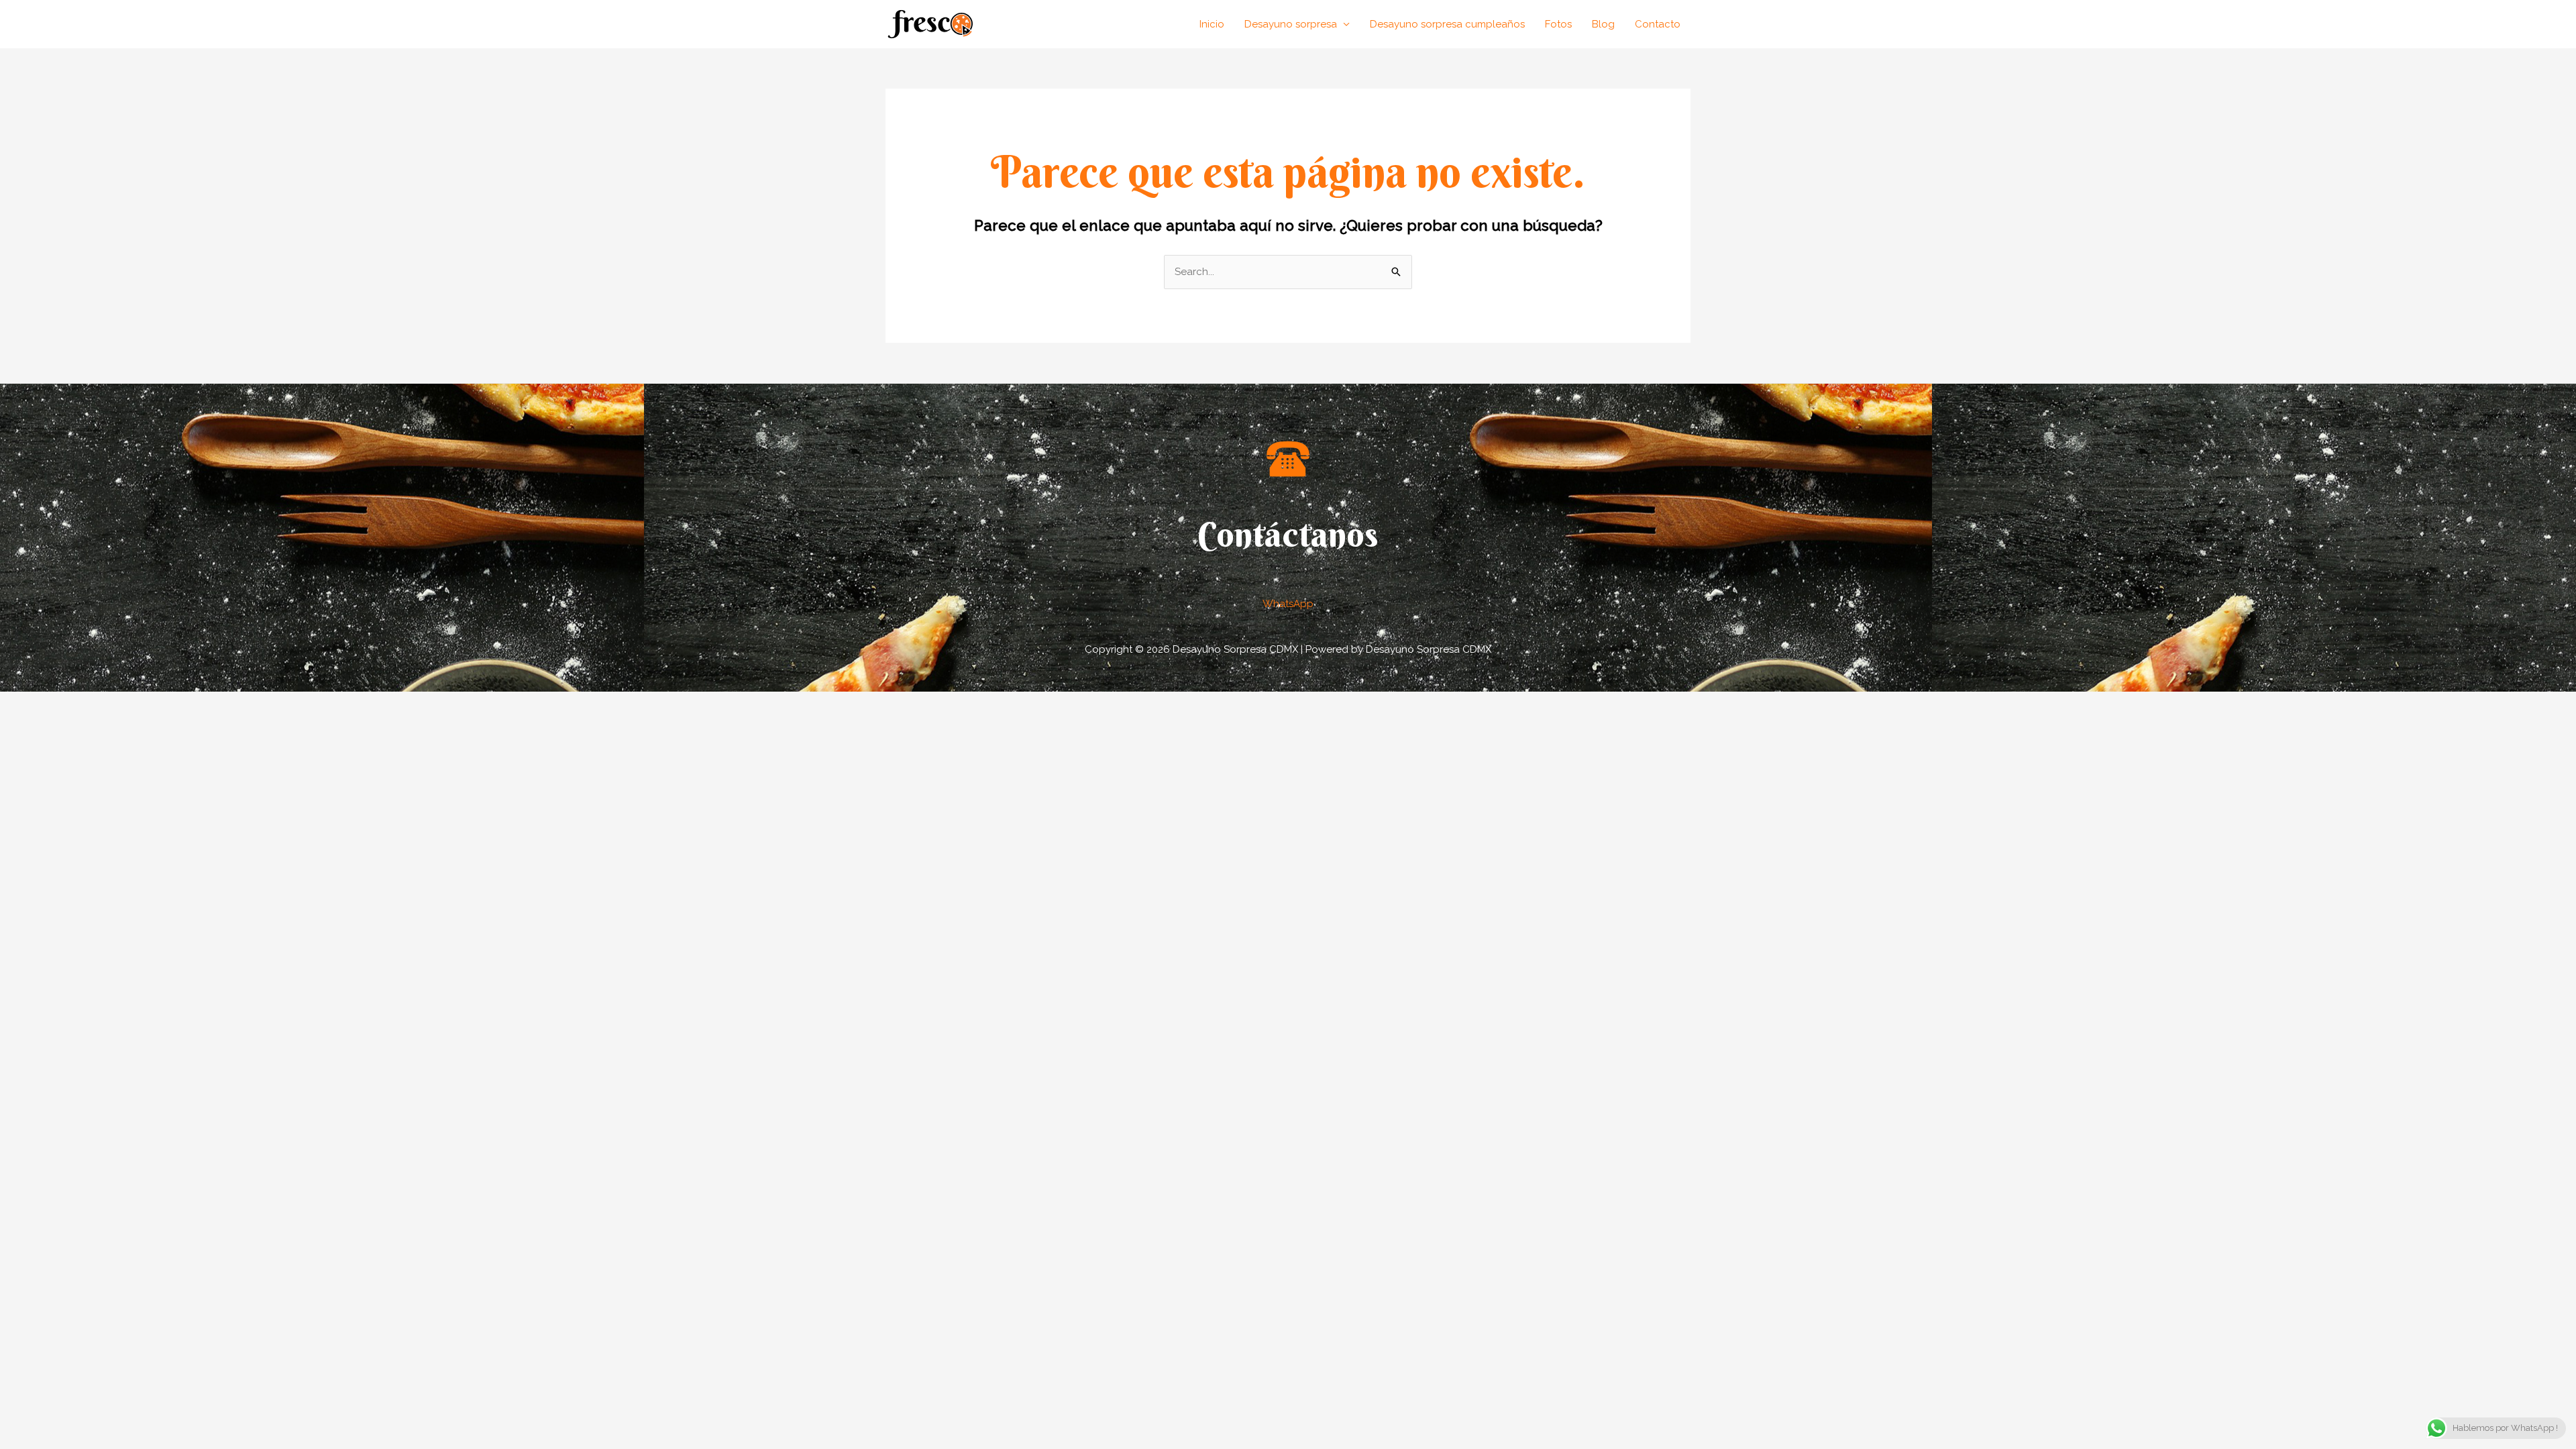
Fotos (1558, 24)
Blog (1603, 24)
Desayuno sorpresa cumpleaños (1447, 24)
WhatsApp (1288, 604)
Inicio (1212, 24)
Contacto (1658, 24)
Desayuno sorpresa (1291, 24)
